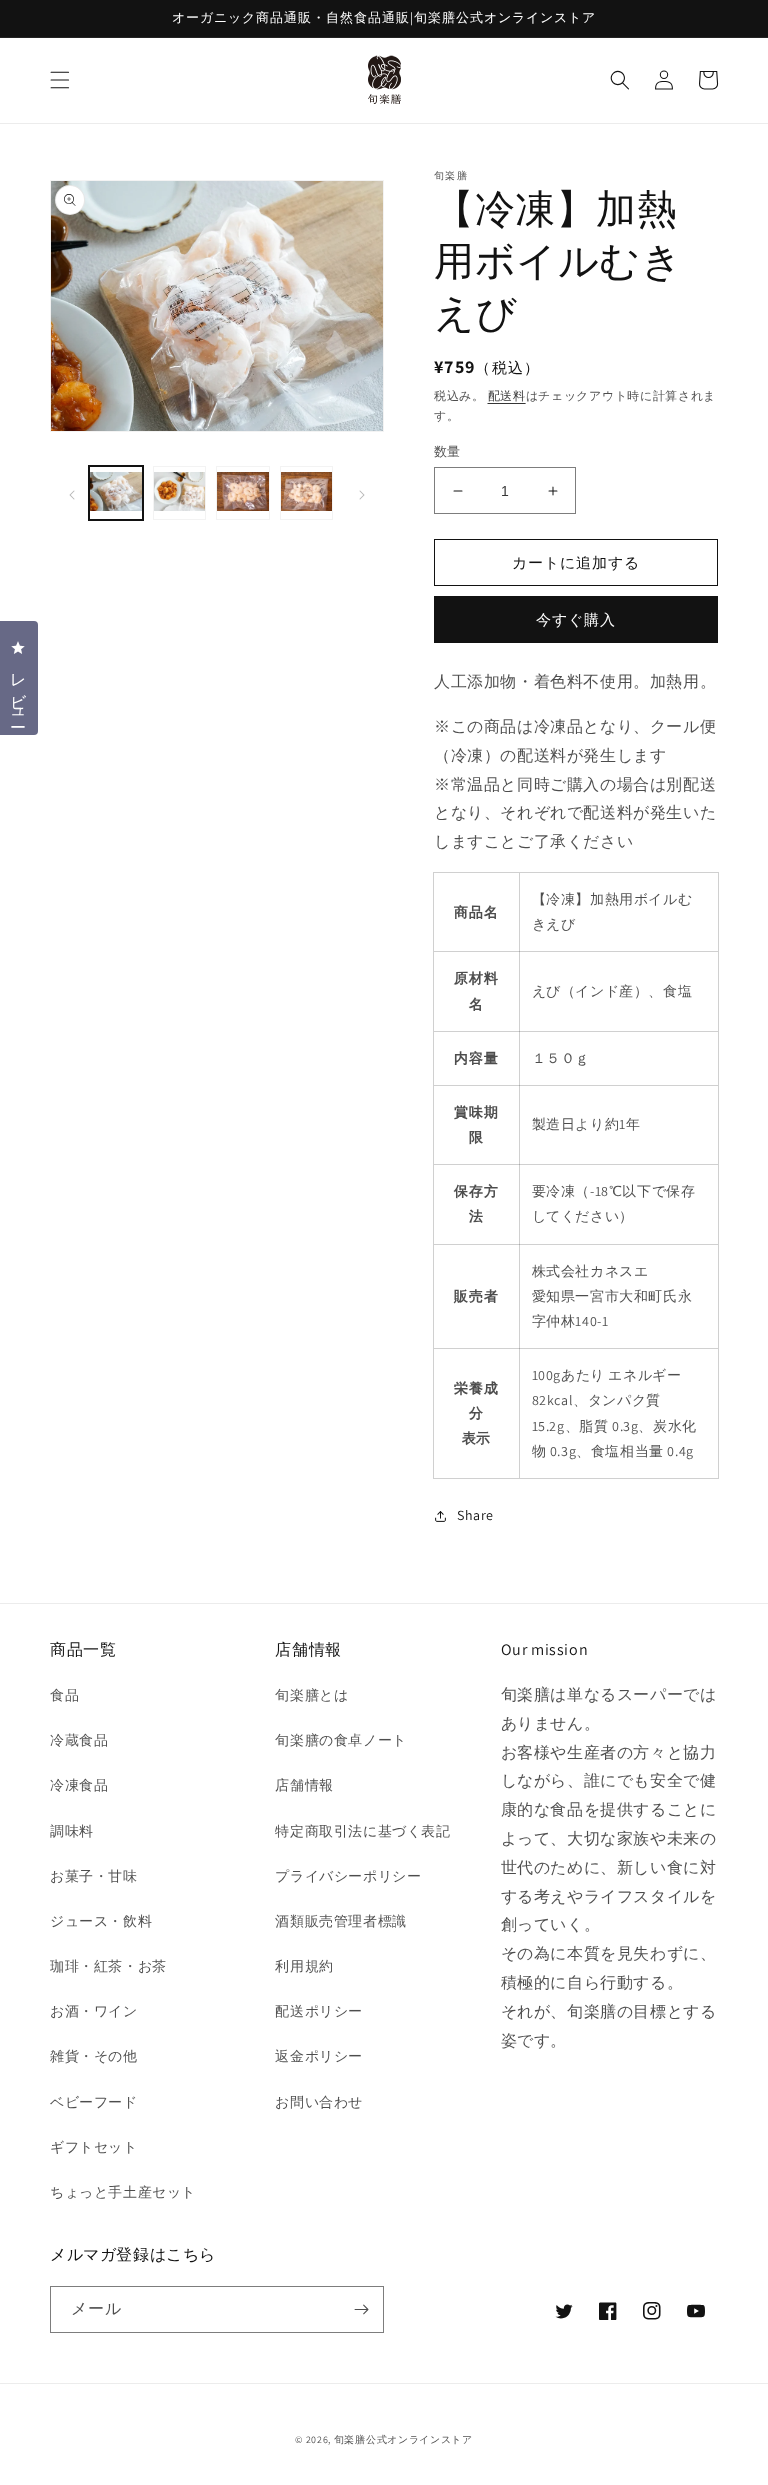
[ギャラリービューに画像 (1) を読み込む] (116, 493)
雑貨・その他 (94, 2056)
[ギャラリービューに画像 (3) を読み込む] (243, 493)
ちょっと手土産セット (123, 2192)
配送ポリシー (319, 2011)
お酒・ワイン (94, 2011)
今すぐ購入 (576, 619)
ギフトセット (94, 2147)
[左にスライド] (72, 493)
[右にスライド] (362, 493)
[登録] (361, 2309)
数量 (447, 451)
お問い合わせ (319, 2102)
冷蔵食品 (79, 1740)
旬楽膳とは (311, 1695)
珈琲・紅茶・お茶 (108, 1966)
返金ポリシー (319, 2056)
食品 (64, 1695)
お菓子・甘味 (94, 1876)
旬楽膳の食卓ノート (340, 1740)
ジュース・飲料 (101, 1921)
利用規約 (304, 1966)
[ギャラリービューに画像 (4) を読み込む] (307, 493)
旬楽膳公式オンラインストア (403, 2439)
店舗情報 (304, 1785)
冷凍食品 (79, 1785)
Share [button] (475, 1515)
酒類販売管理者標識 (340, 1921)
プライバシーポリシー (348, 1876)
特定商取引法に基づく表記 (362, 1831)
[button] (60, 80)
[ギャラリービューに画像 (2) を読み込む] (180, 493)
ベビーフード (94, 2102)
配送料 (507, 395)
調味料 (72, 1831)
